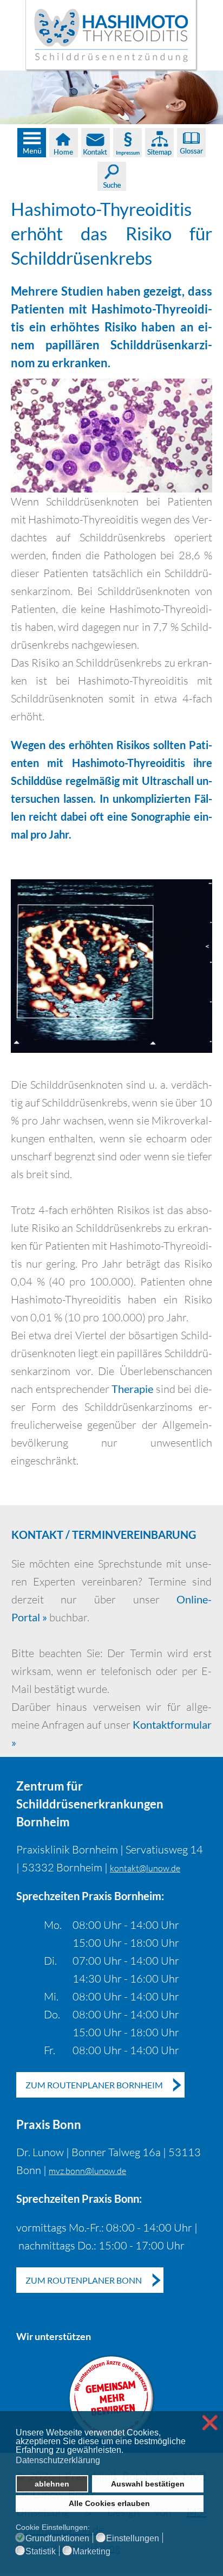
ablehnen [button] (52, 2484)
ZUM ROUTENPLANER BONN (84, 2280)
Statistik (41, 2552)
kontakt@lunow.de (145, 1868)
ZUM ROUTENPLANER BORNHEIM (94, 2085)
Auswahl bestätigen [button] (148, 2484)
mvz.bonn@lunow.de (87, 2171)
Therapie (132, 1389)
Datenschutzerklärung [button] (58, 2460)
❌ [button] (210, 2423)
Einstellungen (133, 2539)
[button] (126, 2451)
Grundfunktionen (57, 2539)
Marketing (91, 2552)
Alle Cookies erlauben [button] (109, 2503)
